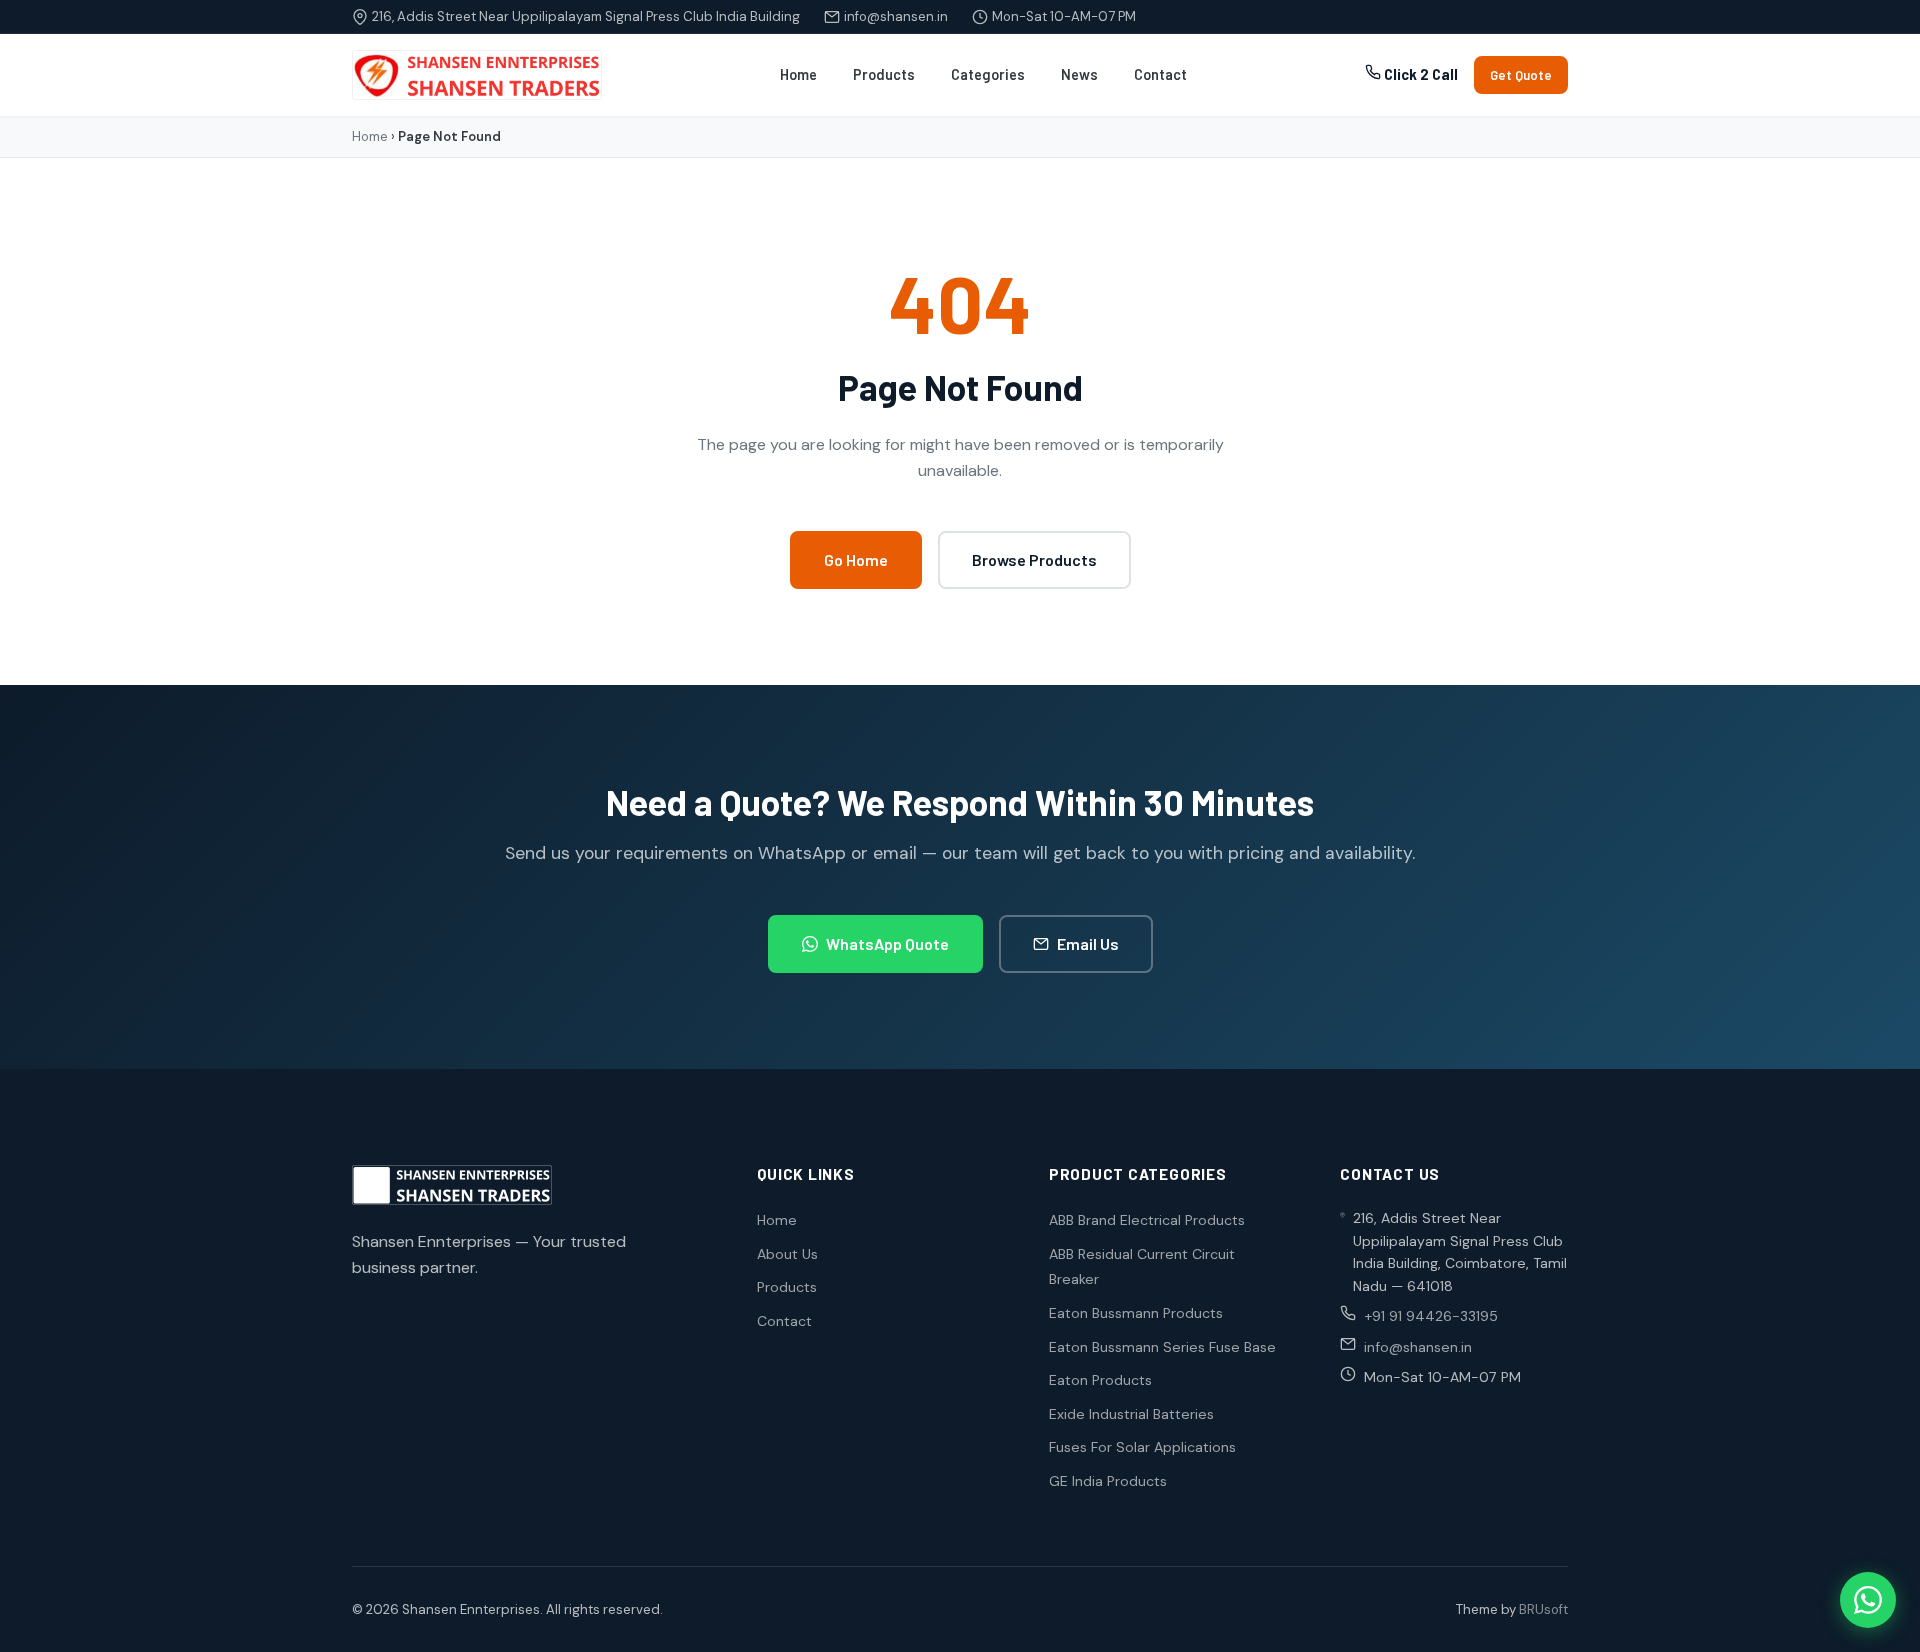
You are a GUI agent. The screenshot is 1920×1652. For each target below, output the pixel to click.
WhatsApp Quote (887, 943)
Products (884, 74)
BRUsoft (1543, 1609)
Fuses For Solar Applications (1142, 1447)
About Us (787, 1254)
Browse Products (1034, 559)
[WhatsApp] (1868, 1600)
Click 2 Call (1419, 74)
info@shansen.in (896, 16)
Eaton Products (1100, 1380)
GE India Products (1108, 1481)
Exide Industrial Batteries (1131, 1414)
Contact (1160, 74)
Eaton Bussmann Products (1136, 1313)
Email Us (1088, 943)
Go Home (856, 559)
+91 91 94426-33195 (1431, 1316)
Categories (988, 74)
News (1079, 74)
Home (798, 74)
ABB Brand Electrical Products (1147, 1220)
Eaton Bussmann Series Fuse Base (1162, 1347)
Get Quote (1521, 75)
